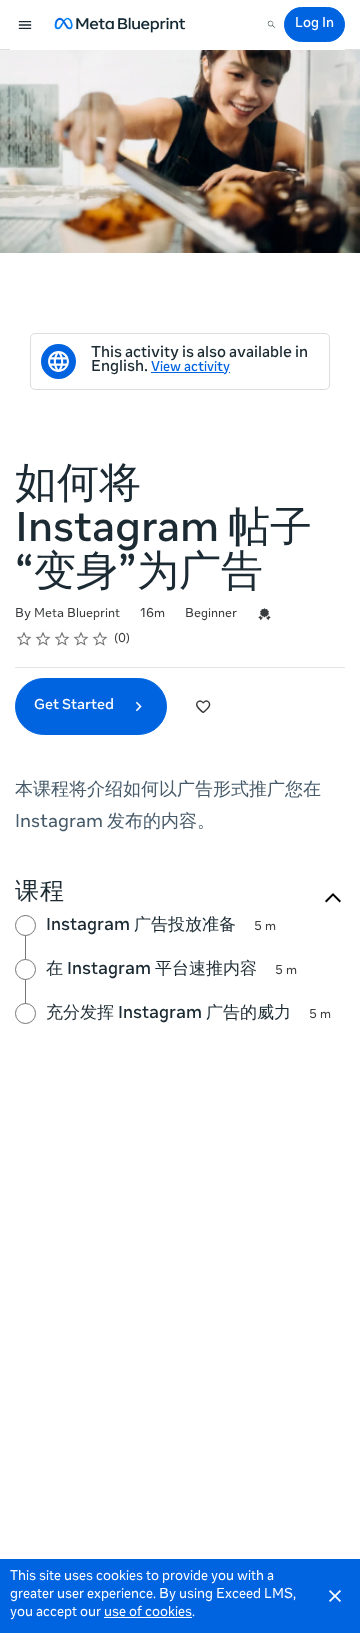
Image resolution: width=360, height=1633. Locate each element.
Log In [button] (314, 24)
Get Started (75, 706)
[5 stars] (100, 639)
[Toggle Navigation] (26, 25)
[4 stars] (81, 639)
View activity (190, 368)
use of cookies (148, 1613)
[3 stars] (62, 639)
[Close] (335, 1596)
